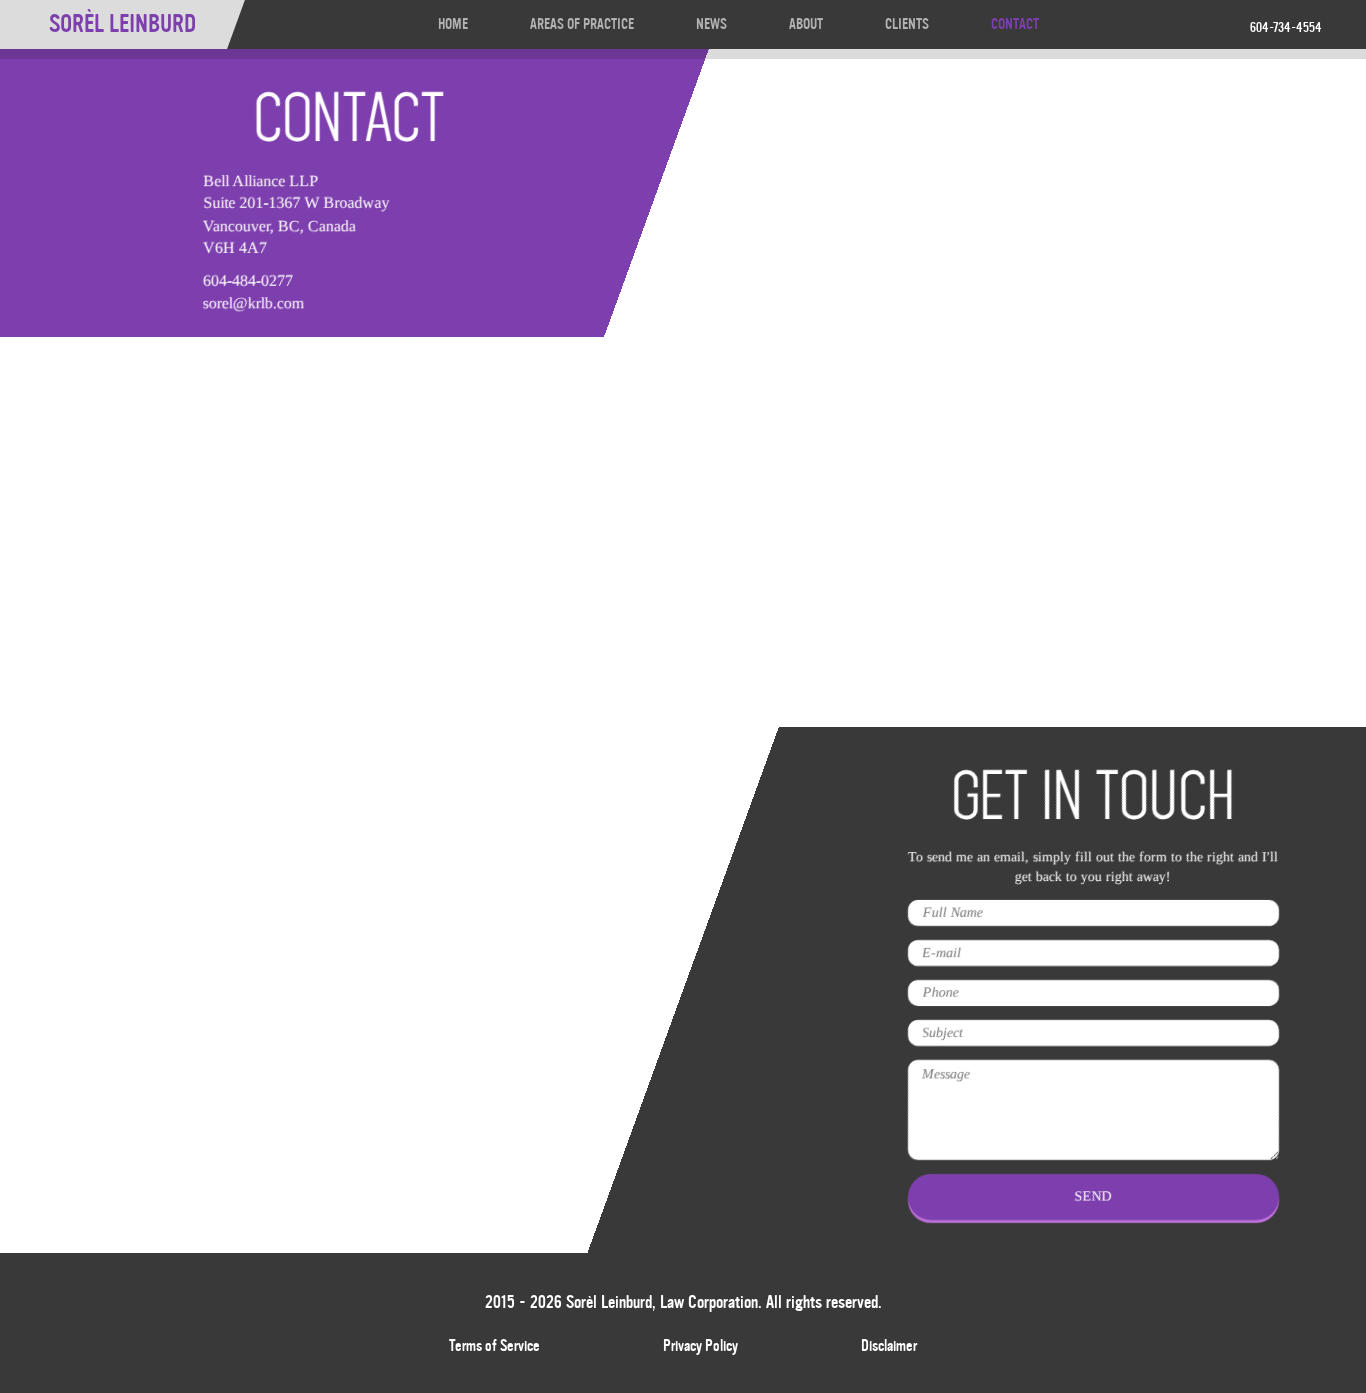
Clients (907, 24)
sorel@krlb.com (253, 302)
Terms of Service (494, 1346)
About (806, 24)
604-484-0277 (248, 280)
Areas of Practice (582, 24)
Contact (1015, 24)
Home (453, 24)
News (711, 24)
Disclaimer (889, 1346)
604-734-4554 (1286, 28)
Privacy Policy (700, 1346)
